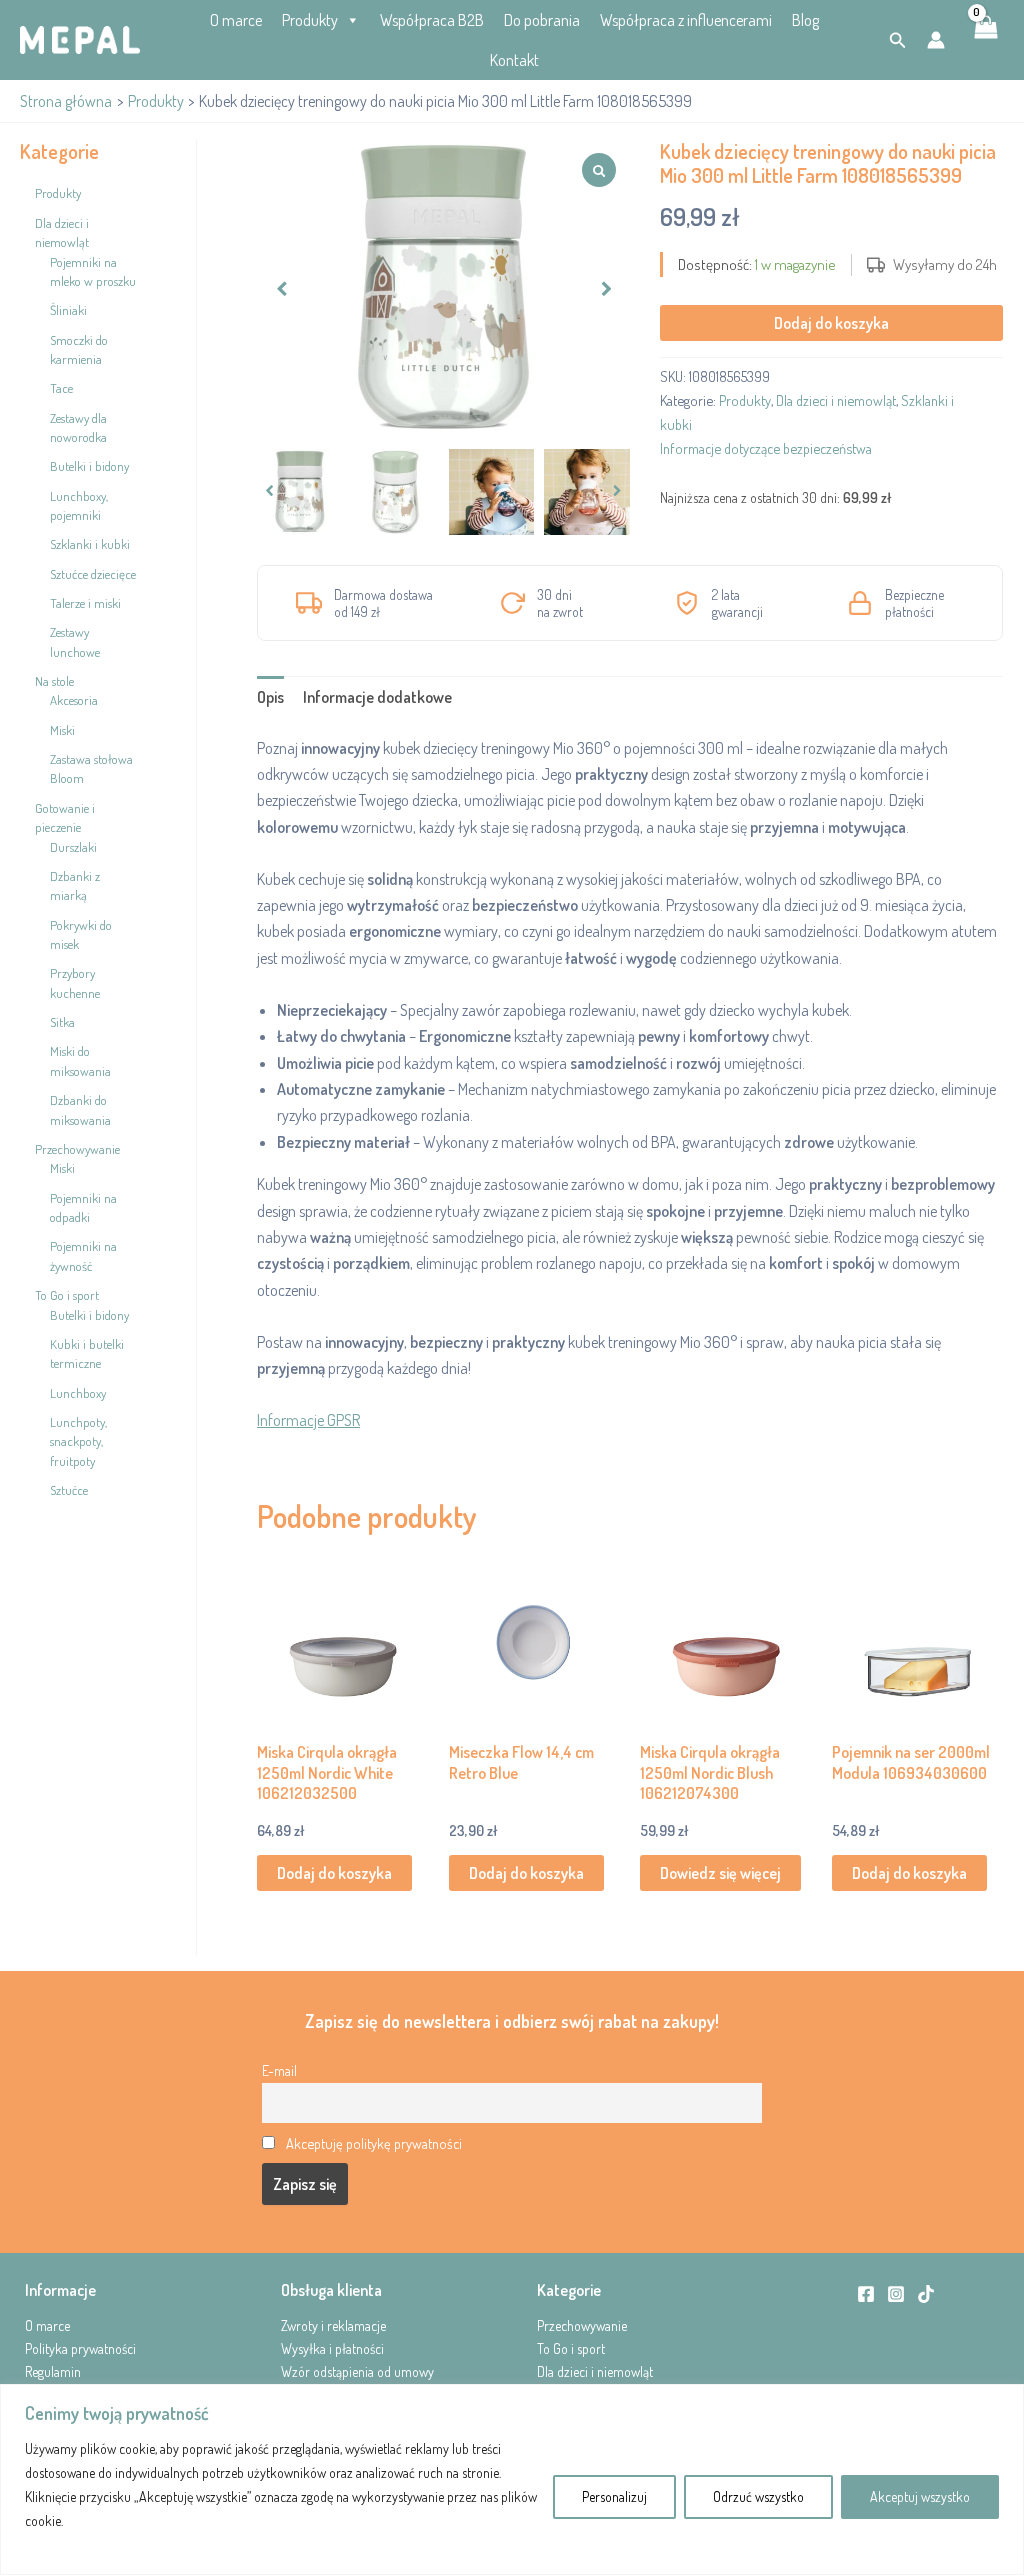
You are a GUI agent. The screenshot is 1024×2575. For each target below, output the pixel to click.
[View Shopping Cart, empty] (984, 40)
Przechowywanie (582, 2325)
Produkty (310, 20)
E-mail (279, 2070)
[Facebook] (866, 2294)
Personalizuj (614, 2496)
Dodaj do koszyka (831, 323)
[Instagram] (896, 2294)
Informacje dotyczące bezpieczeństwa (766, 448)
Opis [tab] (270, 697)
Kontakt (514, 60)
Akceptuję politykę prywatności (374, 2143)
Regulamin (53, 2371)
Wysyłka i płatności (332, 2348)
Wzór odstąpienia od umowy (357, 2371)
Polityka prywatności (80, 2348)
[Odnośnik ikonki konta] (936, 40)
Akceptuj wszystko (920, 2496)
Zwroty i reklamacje (333, 2325)
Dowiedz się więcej (720, 1873)
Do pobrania (542, 20)
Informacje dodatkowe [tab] (377, 697)
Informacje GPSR (308, 1420)
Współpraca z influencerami (686, 20)
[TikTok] (926, 2294)
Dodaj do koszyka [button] (334, 1873)
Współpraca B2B (432, 20)
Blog (805, 20)
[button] (898, 40)
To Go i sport (571, 2348)
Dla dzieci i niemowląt (836, 400)
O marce (236, 20)
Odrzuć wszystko (758, 2496)
